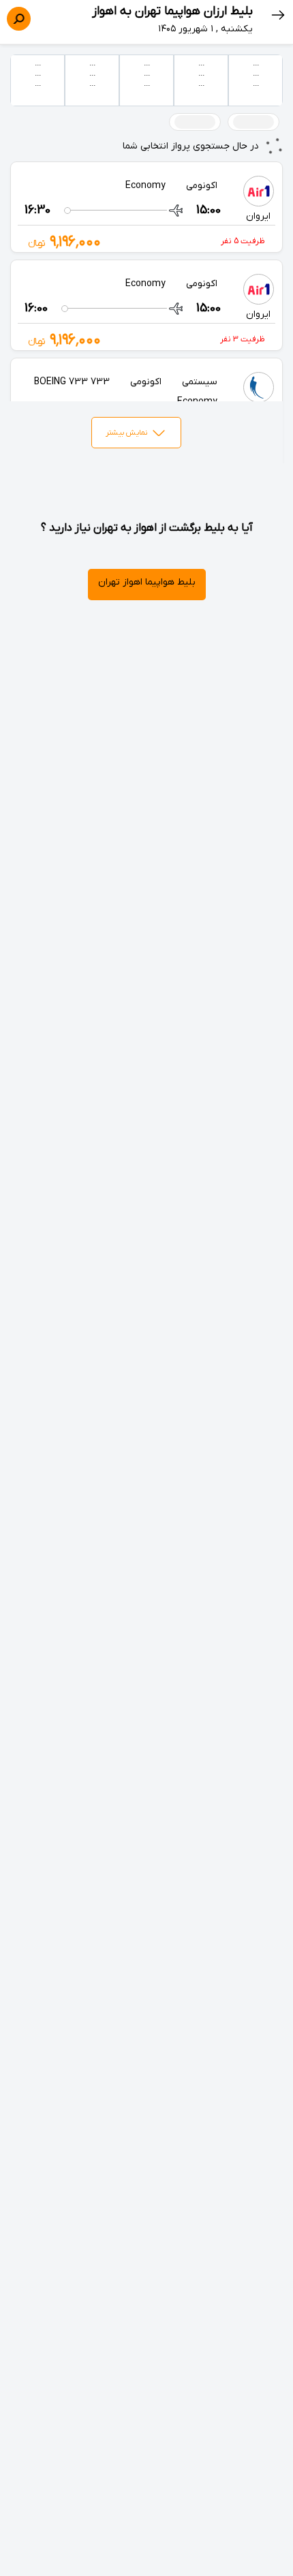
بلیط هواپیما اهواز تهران (147, 582)
